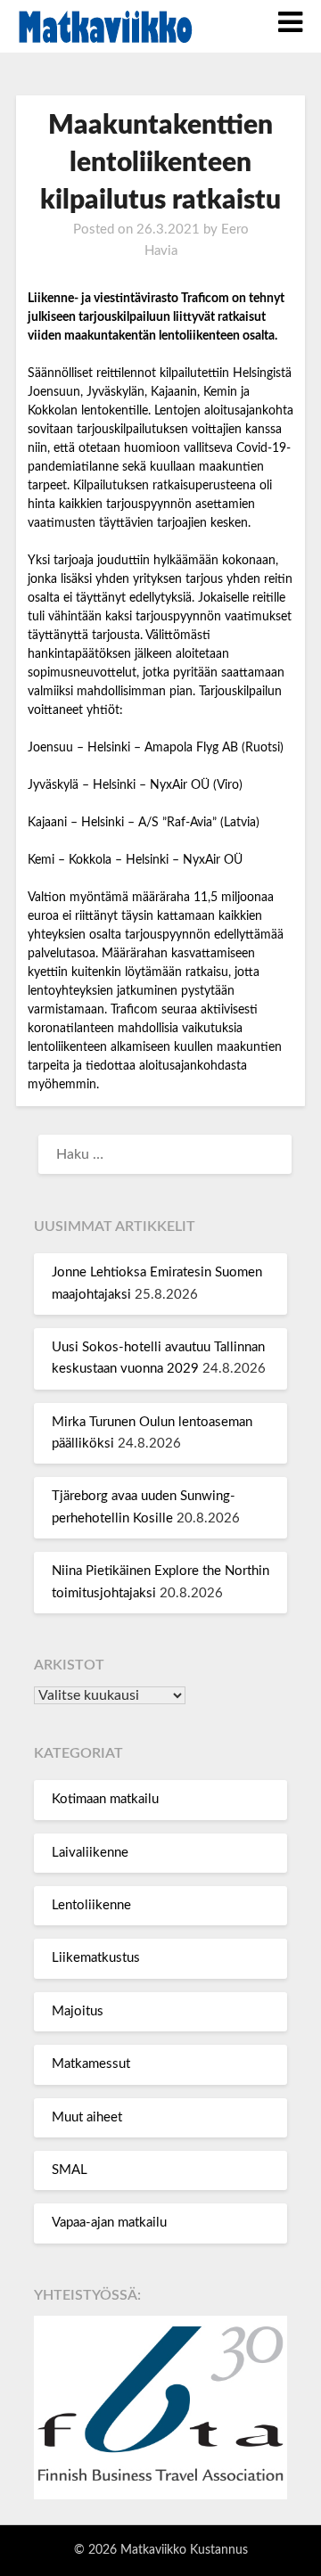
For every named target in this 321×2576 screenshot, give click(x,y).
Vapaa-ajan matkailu (109, 2223)
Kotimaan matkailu (105, 1799)
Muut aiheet (87, 2117)
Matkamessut (91, 2064)
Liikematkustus (96, 1958)
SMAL (70, 2170)
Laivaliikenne (90, 1853)
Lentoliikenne (91, 1905)
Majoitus (78, 2011)
